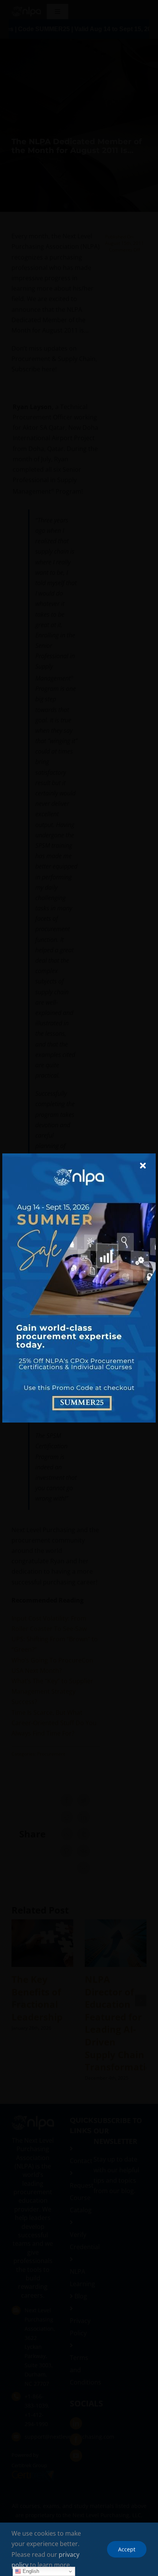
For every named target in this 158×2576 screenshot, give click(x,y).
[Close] (143, 1166)
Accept (127, 2549)
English (30, 2571)
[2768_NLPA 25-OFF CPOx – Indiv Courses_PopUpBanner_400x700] (79, 1157)
